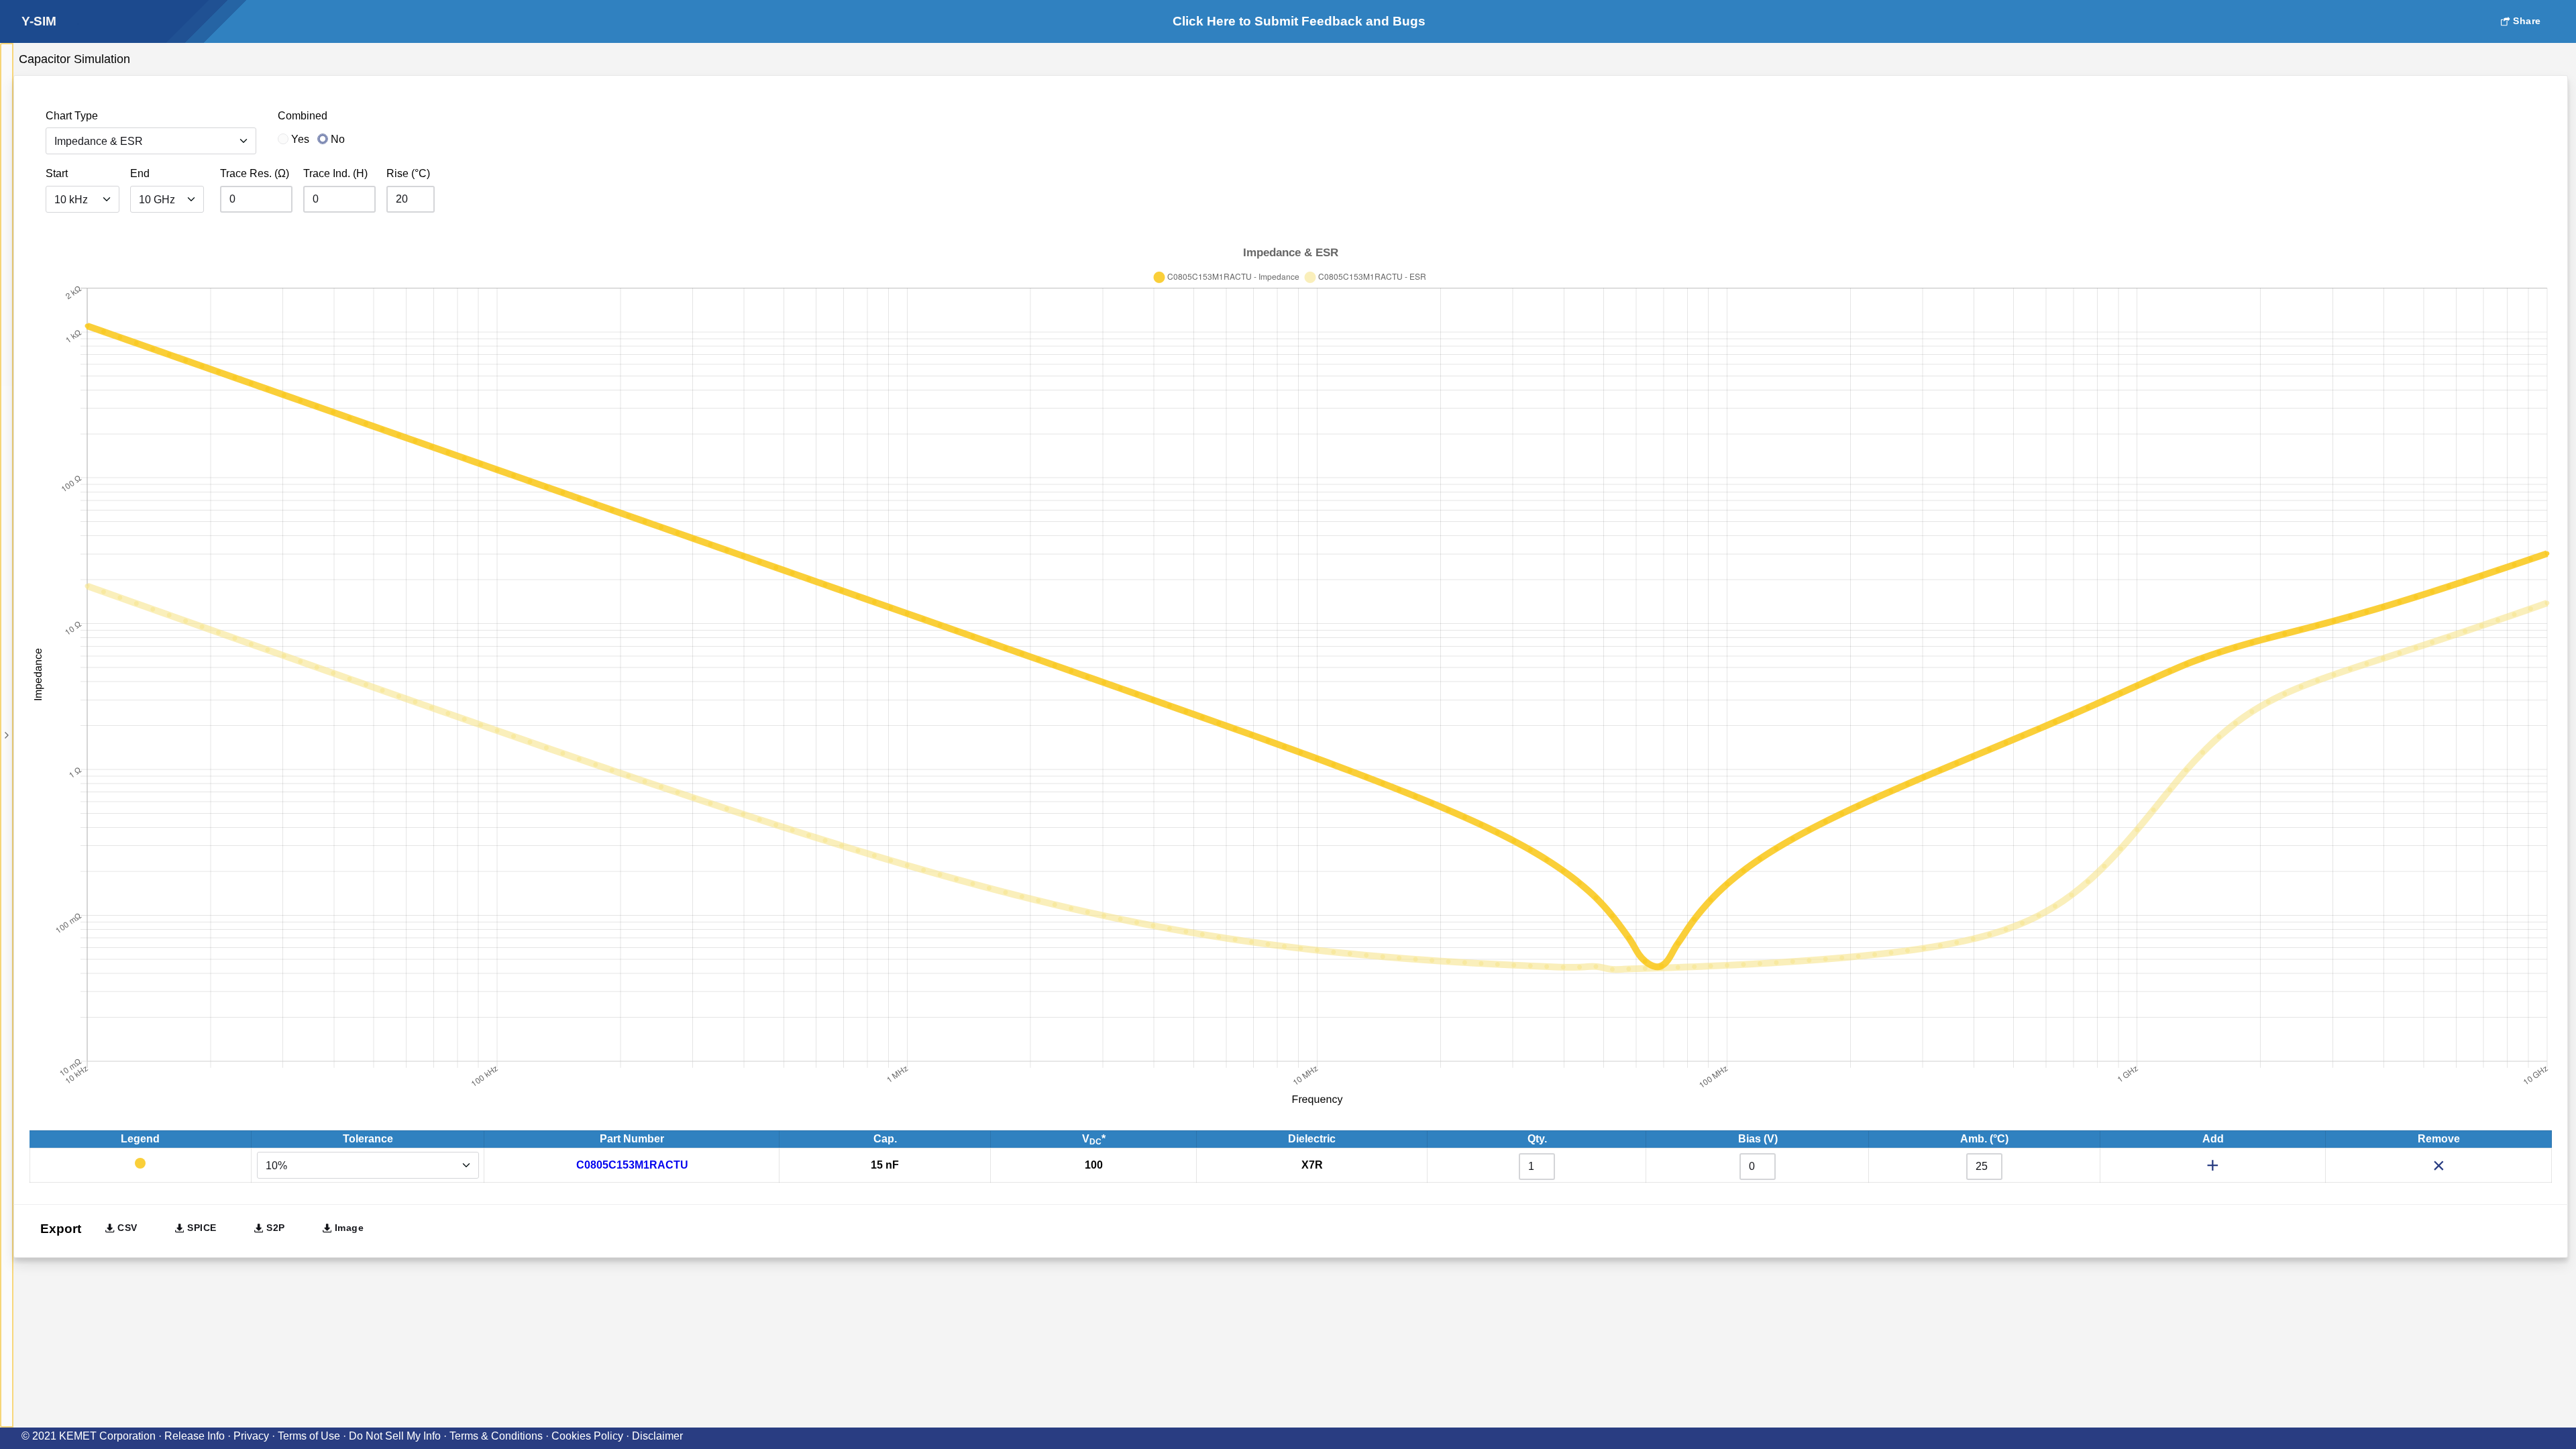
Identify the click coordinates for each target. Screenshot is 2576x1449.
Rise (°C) (408, 173)
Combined (303, 116)
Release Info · (199, 1436)
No (338, 139)
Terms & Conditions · (500, 1436)
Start (57, 173)
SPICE (200, 1228)
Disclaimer (657, 1436)
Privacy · (256, 1436)
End (140, 173)
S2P (274, 1228)
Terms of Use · (313, 1436)
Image (347, 1228)
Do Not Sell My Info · (399, 1436)
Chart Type (72, 116)
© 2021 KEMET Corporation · (93, 1436)
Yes (300, 139)
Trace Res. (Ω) (255, 173)
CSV (126, 1228)
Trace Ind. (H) (335, 173)
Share (2526, 21)
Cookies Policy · (592, 1436)
